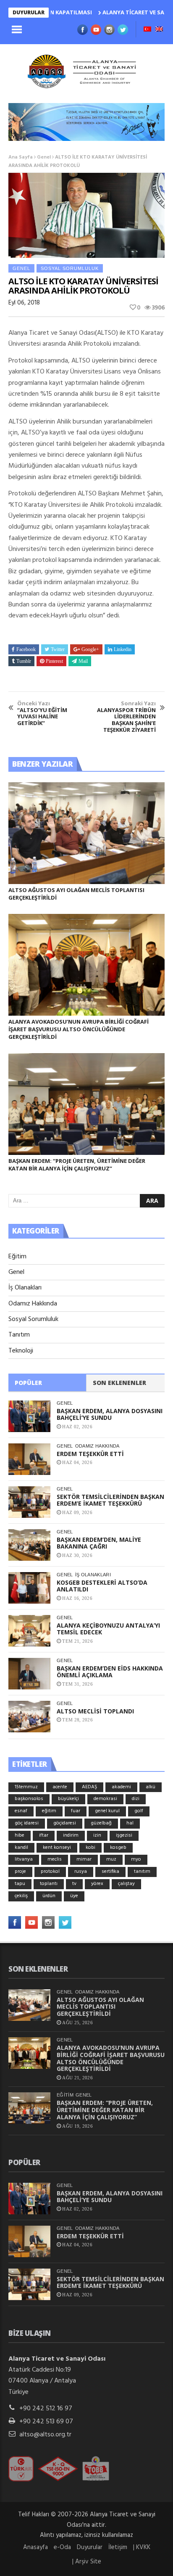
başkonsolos (29, 1799)
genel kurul (107, 1811)
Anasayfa (35, 2547)
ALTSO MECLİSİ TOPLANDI (95, 1711)
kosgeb (118, 1848)
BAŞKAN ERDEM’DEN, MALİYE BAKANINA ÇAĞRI (99, 1543)
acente (60, 1787)
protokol (50, 1872)
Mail (83, 661)
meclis (55, 1859)
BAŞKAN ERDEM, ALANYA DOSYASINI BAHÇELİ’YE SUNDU (110, 1414)
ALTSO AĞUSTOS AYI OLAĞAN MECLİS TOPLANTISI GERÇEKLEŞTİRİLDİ (100, 2007)
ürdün (49, 1896)
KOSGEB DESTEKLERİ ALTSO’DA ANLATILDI (102, 1586)
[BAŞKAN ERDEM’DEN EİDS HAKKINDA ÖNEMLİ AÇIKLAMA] (29, 1674)
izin (97, 1835)
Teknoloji (21, 1351)
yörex (97, 1884)
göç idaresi (27, 1823)
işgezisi (124, 1835)
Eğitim (17, 1257)
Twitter (58, 649)
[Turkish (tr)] (147, 30)
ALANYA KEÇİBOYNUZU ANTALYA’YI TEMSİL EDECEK (108, 1629)
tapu (20, 1884)
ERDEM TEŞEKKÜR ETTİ (90, 1454)
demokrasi (105, 1799)
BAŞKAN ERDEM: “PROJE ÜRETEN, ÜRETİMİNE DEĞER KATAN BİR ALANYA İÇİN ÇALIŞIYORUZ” (77, 1165)
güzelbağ (101, 1823)
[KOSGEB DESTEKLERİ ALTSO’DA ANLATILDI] (29, 1588)
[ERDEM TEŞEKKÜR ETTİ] (29, 1459)
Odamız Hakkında (33, 1304)
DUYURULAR (29, 12)
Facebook (26, 649)
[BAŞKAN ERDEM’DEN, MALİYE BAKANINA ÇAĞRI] (29, 1545)
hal (130, 1823)
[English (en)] (159, 30)
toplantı (49, 1884)
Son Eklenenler (119, 1383)
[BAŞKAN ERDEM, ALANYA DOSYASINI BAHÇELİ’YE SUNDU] (29, 1416)
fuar (76, 1811)
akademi (121, 1787)
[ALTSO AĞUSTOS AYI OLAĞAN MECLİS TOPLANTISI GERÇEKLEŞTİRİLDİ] (86, 833)
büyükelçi (68, 1799)
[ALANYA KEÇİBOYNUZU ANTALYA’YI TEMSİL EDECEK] (29, 1631)
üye (74, 1896)
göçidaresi (65, 1823)
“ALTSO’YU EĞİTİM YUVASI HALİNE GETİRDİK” (42, 713)
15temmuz (26, 1787)
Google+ (90, 649)
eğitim (49, 1811)
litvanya (24, 1859)
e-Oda (62, 2547)
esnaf (21, 1811)
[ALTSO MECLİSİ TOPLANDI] (29, 1717)
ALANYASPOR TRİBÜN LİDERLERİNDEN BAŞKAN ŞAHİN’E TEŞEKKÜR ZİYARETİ (126, 717)
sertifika (110, 1872)
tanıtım (142, 1872)
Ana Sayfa (21, 157)
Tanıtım (19, 1335)
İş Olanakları (25, 1288)
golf (139, 1811)
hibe (20, 1835)
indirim (71, 1835)
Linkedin (123, 649)
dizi (136, 1799)
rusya (81, 1872)
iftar (44, 1835)
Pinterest (54, 661)
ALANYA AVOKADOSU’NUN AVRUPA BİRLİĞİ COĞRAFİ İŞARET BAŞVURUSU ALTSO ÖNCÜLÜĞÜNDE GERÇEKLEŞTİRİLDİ (79, 1029)
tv (74, 1884)
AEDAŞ (89, 1787)
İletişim (118, 2547)
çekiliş (21, 1896)
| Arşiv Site (87, 2562)
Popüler (28, 1383)
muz (111, 1859)
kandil (21, 1848)
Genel (44, 157)
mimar (84, 1859)
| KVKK (142, 2547)
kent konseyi (57, 1848)
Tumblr (24, 661)
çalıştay (126, 1884)
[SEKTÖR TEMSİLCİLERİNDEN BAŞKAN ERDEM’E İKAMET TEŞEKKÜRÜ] (29, 1502)
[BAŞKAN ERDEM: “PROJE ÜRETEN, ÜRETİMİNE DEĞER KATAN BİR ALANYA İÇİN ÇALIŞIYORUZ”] (86, 1104)
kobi (90, 1848)
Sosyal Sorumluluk (70, 268)
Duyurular (90, 2547)
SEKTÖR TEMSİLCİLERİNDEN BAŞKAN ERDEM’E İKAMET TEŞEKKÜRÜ (110, 1500)
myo (136, 1859)
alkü (151, 1787)
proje (20, 1872)
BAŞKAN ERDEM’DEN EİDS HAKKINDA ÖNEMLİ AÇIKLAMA (110, 1672)
